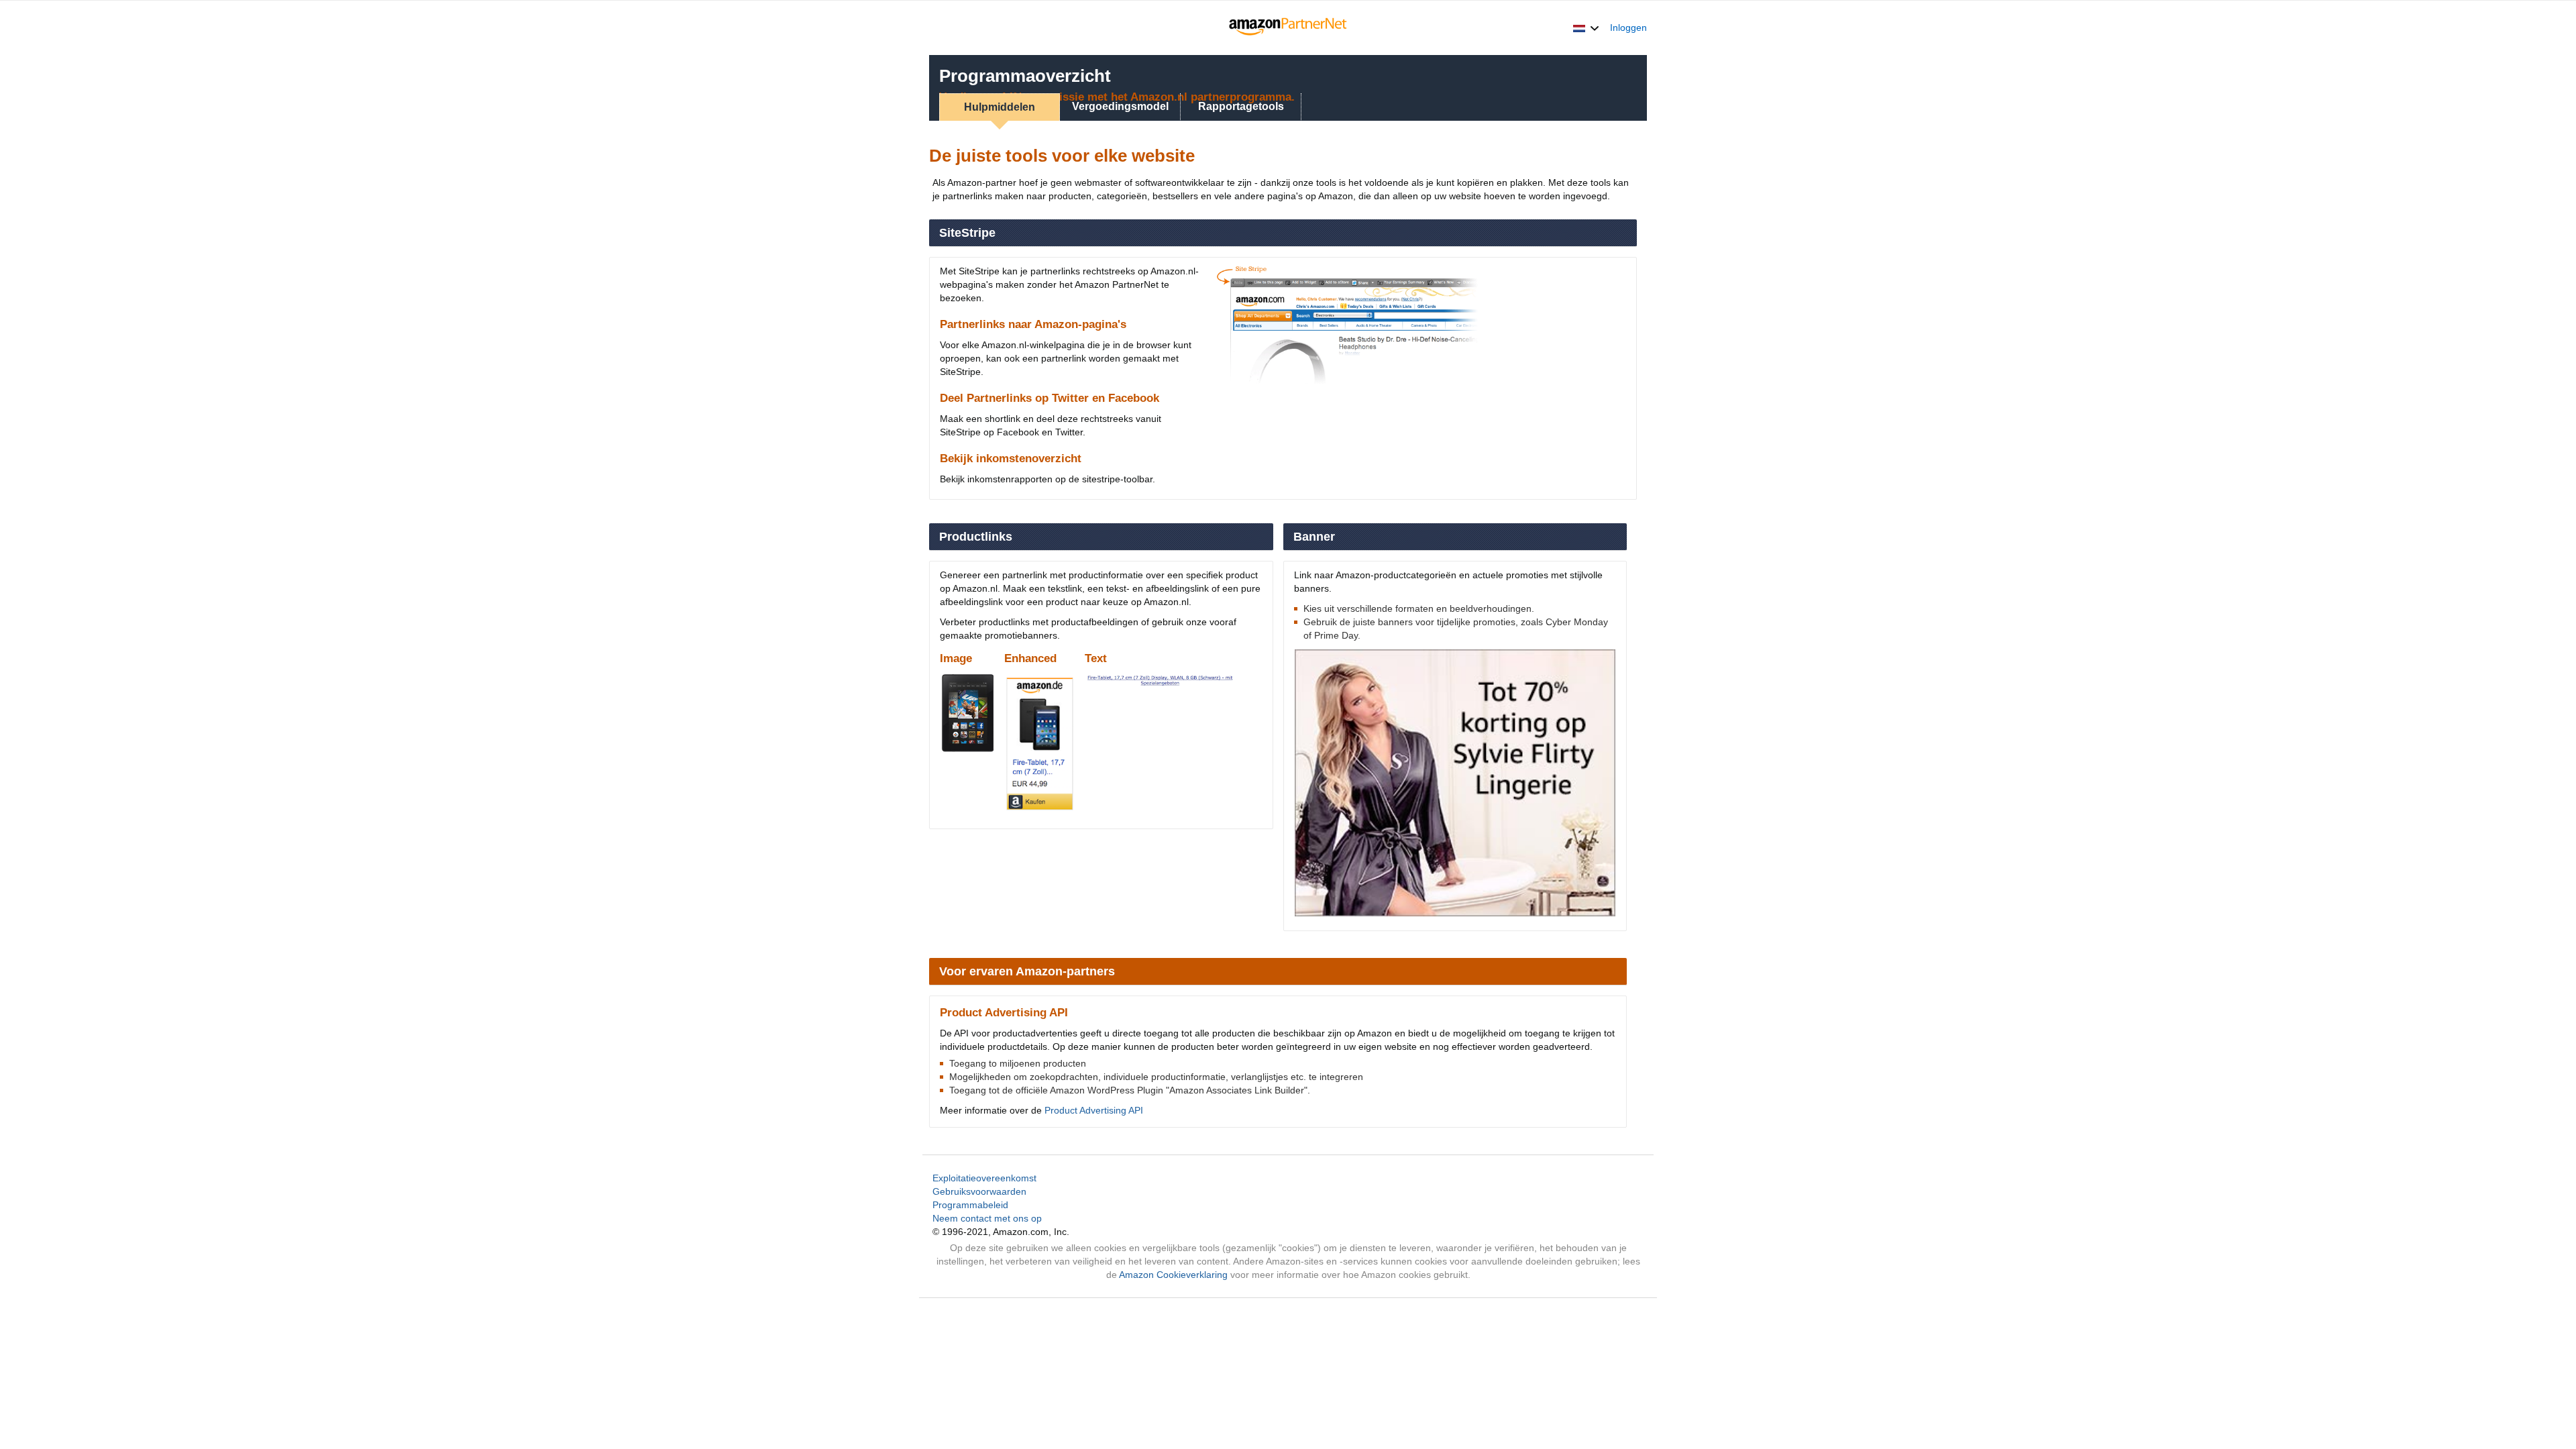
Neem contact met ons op (987, 1218)
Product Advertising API (1094, 1110)
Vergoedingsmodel (1120, 106)
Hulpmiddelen (1000, 107)
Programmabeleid (970, 1205)
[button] (1586, 28)
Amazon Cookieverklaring (1173, 1275)
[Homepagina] (1288, 28)
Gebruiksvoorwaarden (979, 1191)
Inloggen (1628, 28)
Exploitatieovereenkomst (984, 1178)
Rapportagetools (1241, 106)
